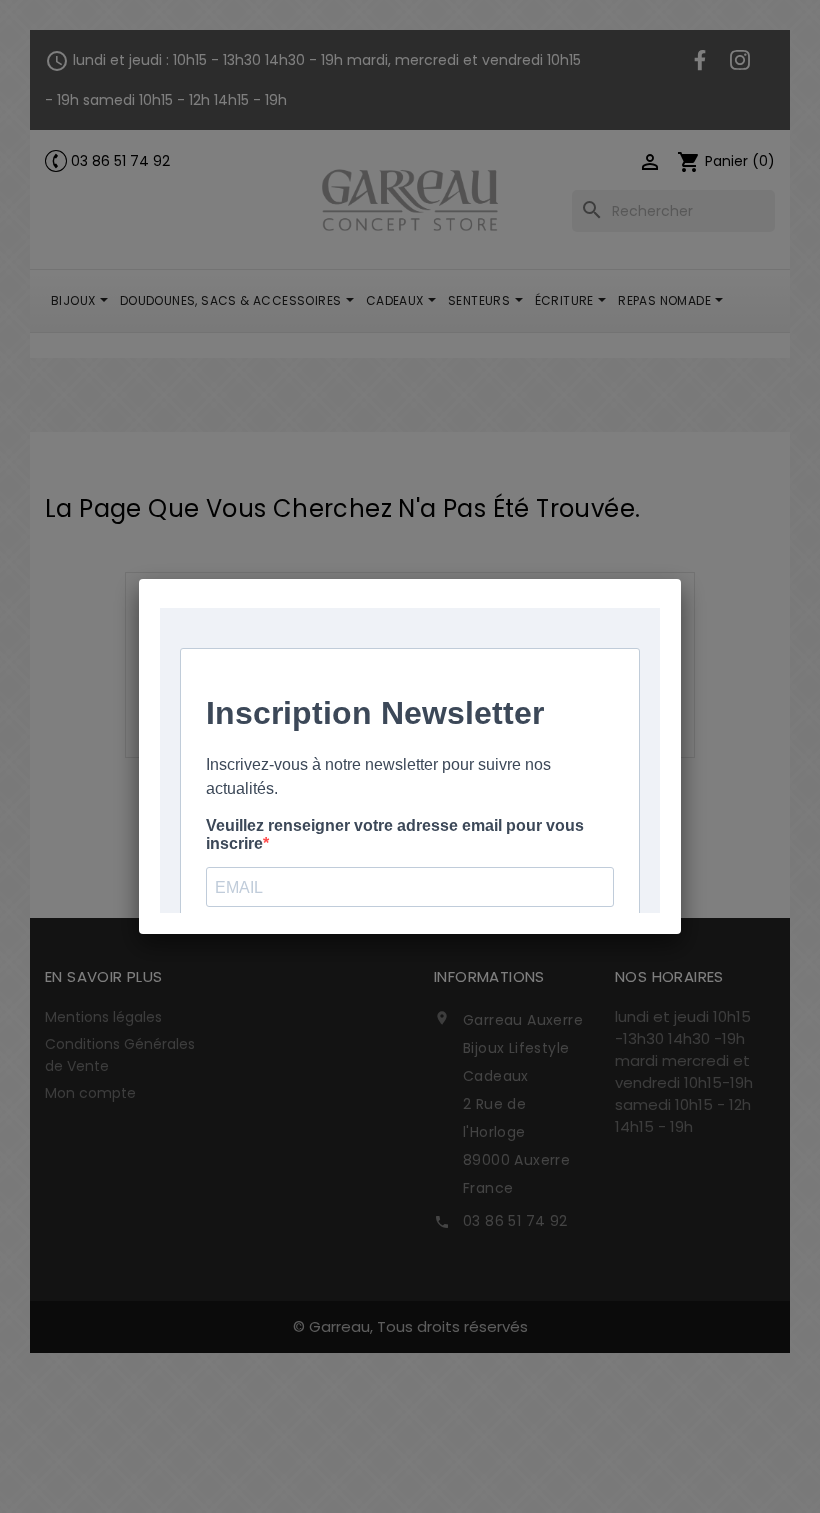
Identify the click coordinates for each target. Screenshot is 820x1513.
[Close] (681, 579)
